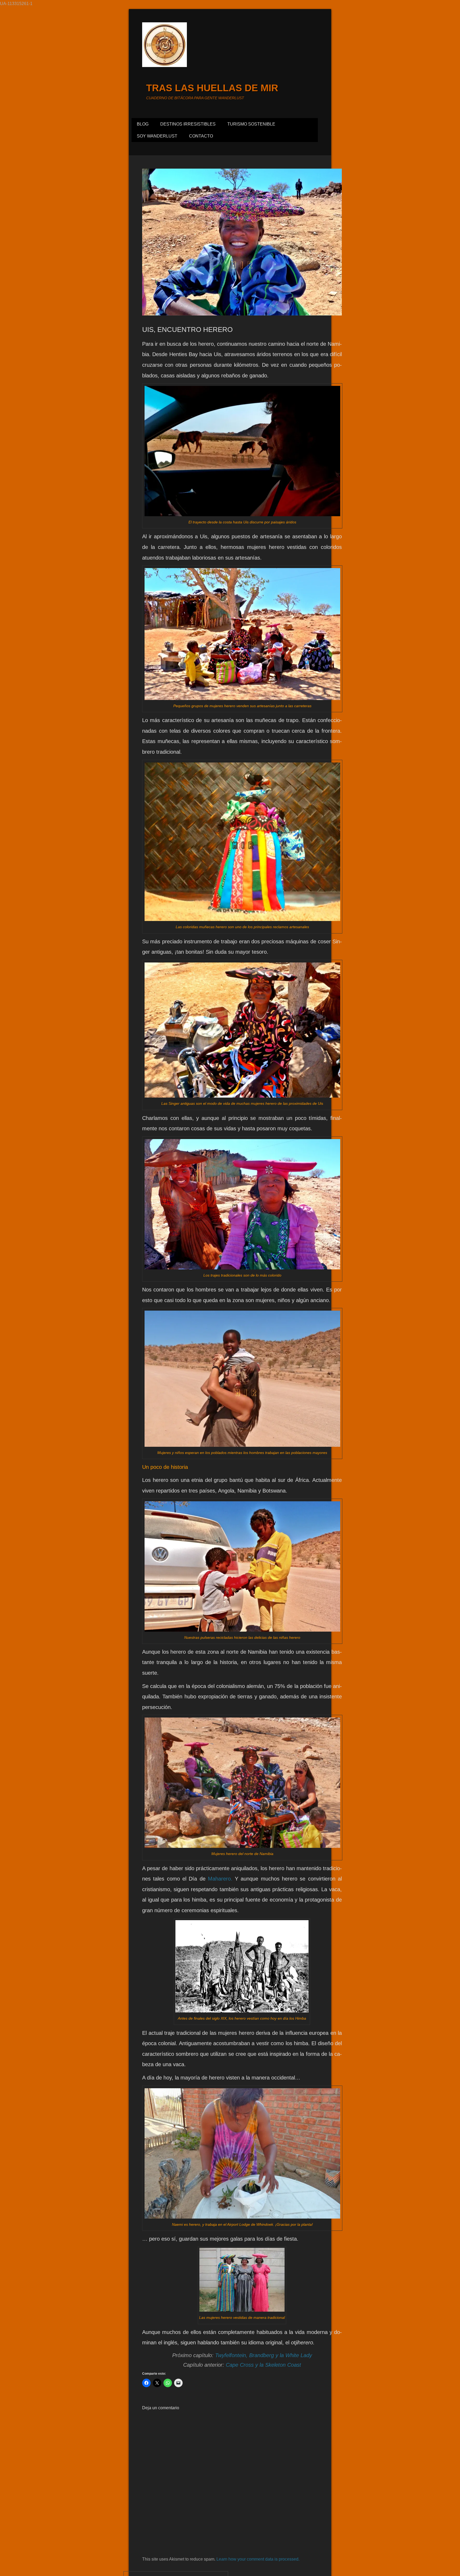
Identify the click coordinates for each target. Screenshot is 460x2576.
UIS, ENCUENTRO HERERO (187, 330)
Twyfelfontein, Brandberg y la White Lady (264, 2355)
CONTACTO (201, 136)
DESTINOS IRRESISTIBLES (188, 124)
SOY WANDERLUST (157, 136)
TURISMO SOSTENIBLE (251, 124)
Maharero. (220, 1879)
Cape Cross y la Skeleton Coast (263, 2365)
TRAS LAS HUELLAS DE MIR (212, 88)
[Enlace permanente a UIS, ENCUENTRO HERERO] (242, 242)
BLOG (143, 124)
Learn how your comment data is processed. (258, 2559)
